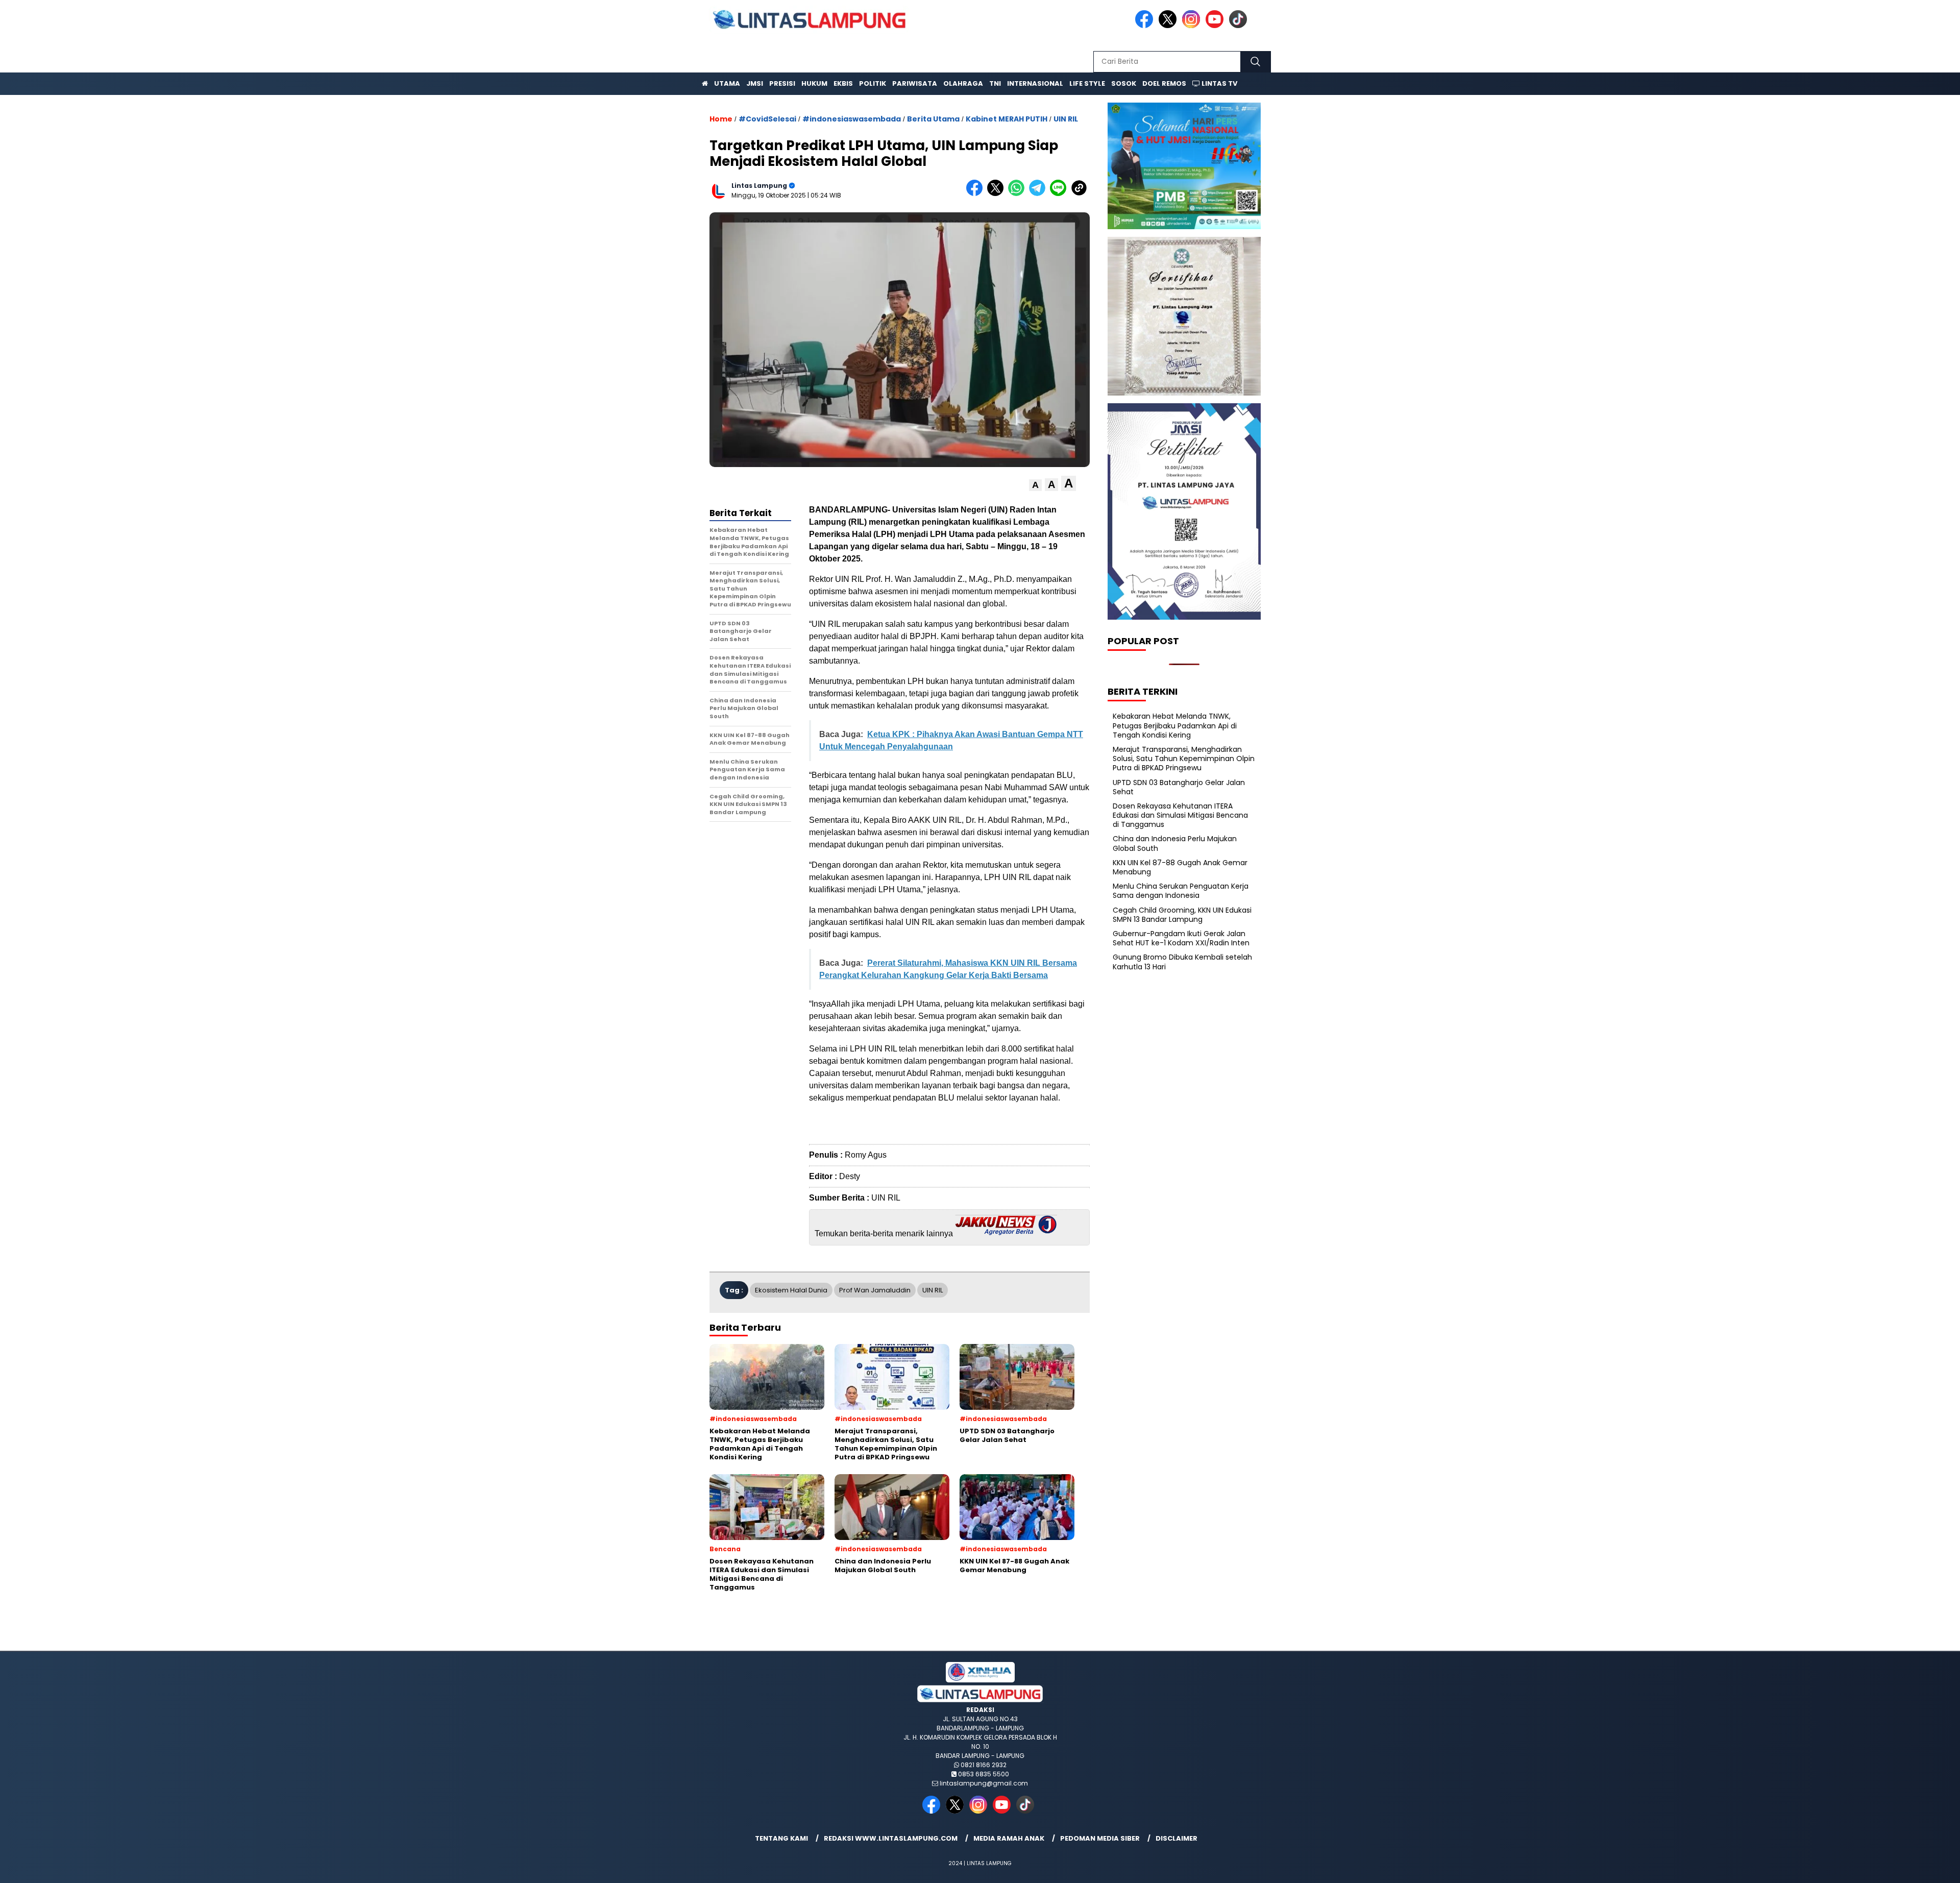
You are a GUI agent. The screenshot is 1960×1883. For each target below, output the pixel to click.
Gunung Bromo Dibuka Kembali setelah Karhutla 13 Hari (1182, 962)
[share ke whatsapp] (1019, 194)
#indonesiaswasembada (852, 119)
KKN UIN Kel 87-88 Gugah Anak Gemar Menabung (1180, 867)
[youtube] (1216, 26)
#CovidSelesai (767, 119)
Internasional (1035, 83)
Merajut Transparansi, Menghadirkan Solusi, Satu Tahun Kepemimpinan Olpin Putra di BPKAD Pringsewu (1184, 759)
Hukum (814, 83)
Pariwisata (915, 83)
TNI (995, 83)
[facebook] (1146, 26)
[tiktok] (1240, 26)
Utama (727, 83)
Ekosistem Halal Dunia (791, 1290)
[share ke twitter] (998, 194)
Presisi (782, 83)
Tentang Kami (781, 1838)
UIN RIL (1066, 119)
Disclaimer (1177, 1838)
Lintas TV (1219, 83)
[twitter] (1169, 26)
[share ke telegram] (1039, 194)
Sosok (1124, 83)
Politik (873, 83)
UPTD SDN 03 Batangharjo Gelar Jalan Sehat (1179, 787)
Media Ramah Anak (1009, 1838)
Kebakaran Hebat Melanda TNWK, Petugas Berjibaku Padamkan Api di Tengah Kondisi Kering (1175, 725)
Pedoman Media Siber (1100, 1838)
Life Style (1087, 83)
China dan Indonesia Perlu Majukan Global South (1175, 843)
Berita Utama (933, 119)
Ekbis (843, 83)
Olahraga (963, 83)
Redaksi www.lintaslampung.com (891, 1838)
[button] (1035, 485)
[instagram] (1193, 26)
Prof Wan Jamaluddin (875, 1290)
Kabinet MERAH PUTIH (1007, 119)
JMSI (755, 83)
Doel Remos (1164, 83)
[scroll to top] (1893, 1867)
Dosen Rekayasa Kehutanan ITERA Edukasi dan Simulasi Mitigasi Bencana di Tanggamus (1180, 815)
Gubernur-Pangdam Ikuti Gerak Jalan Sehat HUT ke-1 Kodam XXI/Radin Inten (1181, 938)
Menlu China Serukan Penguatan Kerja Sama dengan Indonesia (1181, 891)
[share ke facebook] (977, 194)
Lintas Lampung (759, 186)
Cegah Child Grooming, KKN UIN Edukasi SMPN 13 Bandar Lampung (1182, 915)
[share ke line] (1060, 194)
